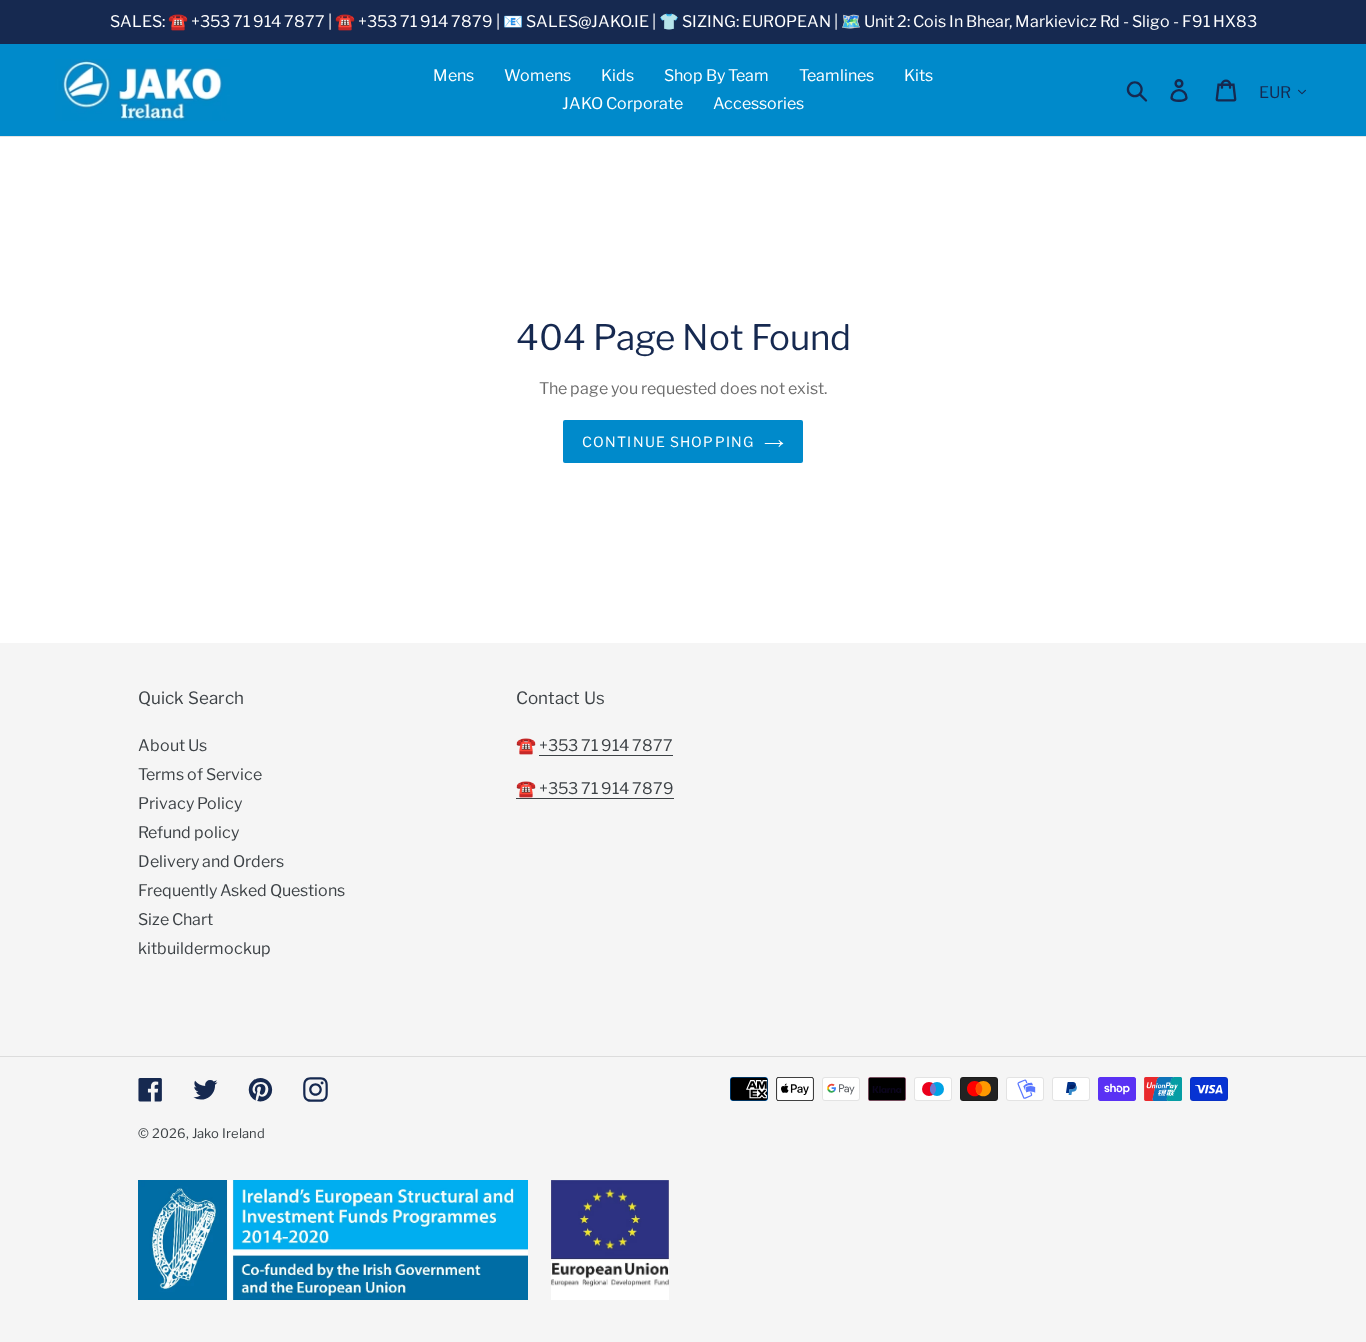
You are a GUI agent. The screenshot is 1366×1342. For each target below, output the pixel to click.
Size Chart (175, 919)
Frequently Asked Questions (241, 890)
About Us (172, 745)
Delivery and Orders (211, 861)
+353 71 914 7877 (606, 745)
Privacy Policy (190, 803)
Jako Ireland (228, 1133)
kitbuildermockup (204, 948)
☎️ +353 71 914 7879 (595, 788)
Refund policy (188, 832)
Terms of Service (200, 774)
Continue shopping (668, 441)
